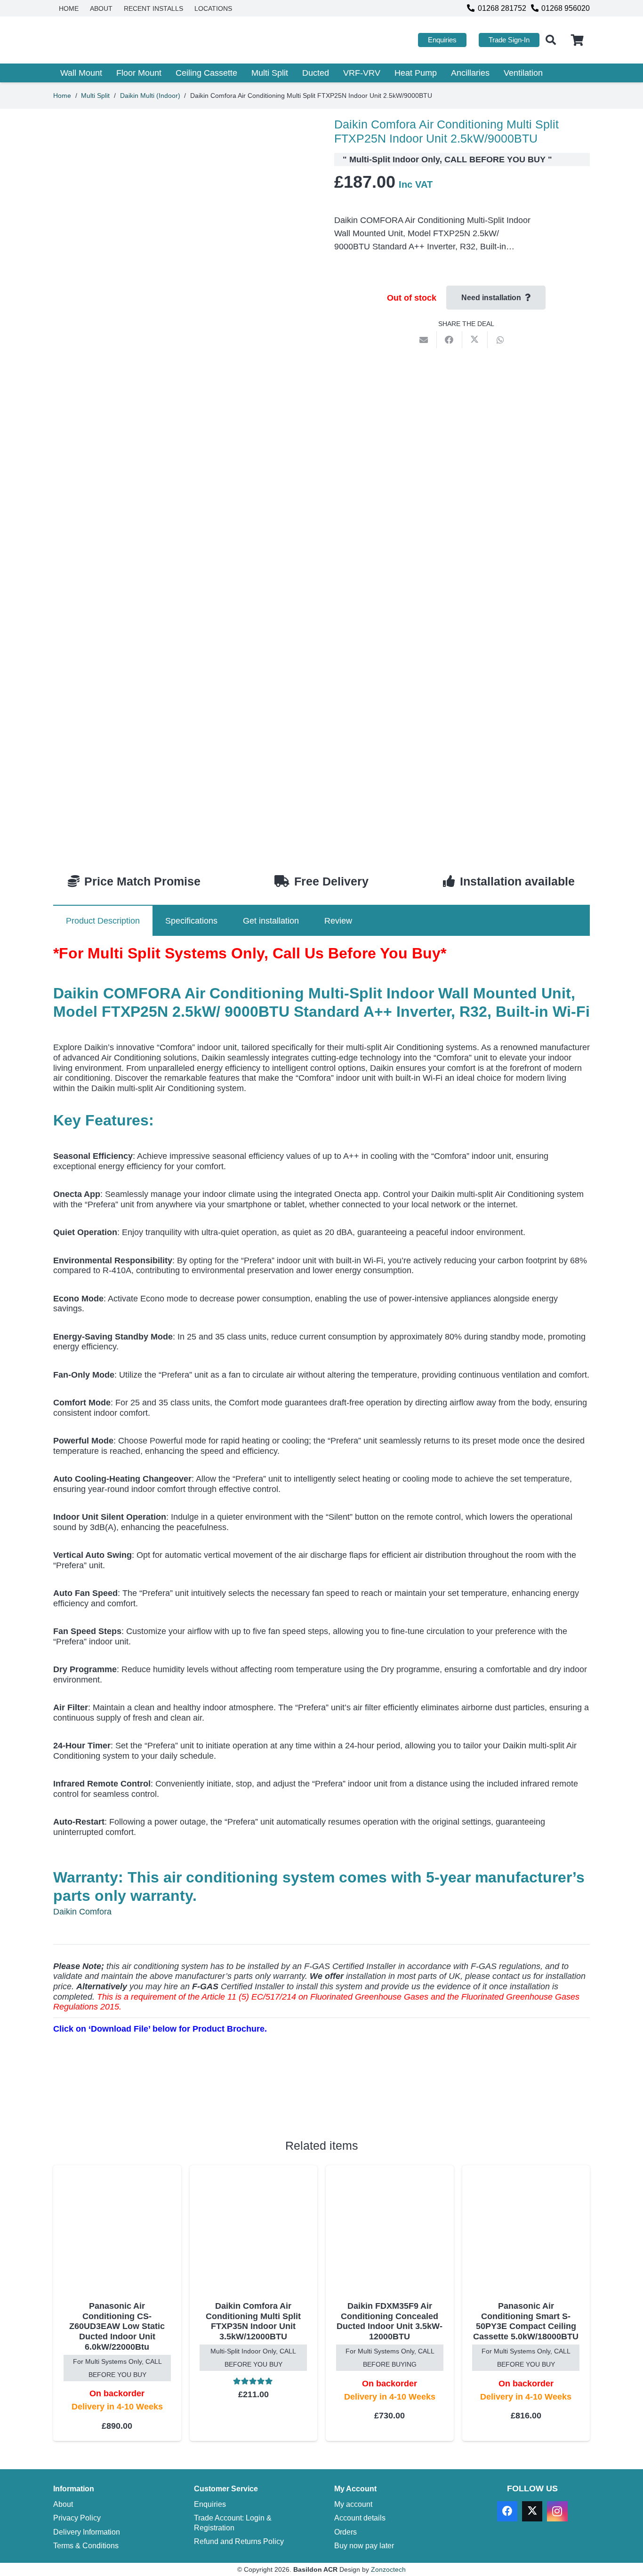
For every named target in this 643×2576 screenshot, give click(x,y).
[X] (532, 2511)
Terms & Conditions (86, 2545)
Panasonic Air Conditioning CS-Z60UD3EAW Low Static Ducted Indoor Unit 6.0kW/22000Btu (117, 2326)
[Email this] (424, 340)
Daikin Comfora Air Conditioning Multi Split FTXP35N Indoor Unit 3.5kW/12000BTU (253, 2321)
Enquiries (210, 2504)
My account (353, 2504)
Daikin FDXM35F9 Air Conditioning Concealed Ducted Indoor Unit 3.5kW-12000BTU (390, 2321)
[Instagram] (557, 2511)
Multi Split (95, 96)
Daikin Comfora (82, 1912)
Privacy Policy (77, 2518)
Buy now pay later (364, 2545)
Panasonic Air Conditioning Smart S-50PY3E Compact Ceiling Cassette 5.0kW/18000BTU (526, 2321)
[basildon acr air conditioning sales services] (113, 40)
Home (62, 96)
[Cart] (577, 40)
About (63, 2504)
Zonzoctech (388, 2569)
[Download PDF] (124, 2098)
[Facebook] (507, 2511)
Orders (346, 2532)
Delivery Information (87, 2532)
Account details (360, 2518)
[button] (551, 40)
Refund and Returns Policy (239, 2541)
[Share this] (450, 340)
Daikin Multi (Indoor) (150, 96)
